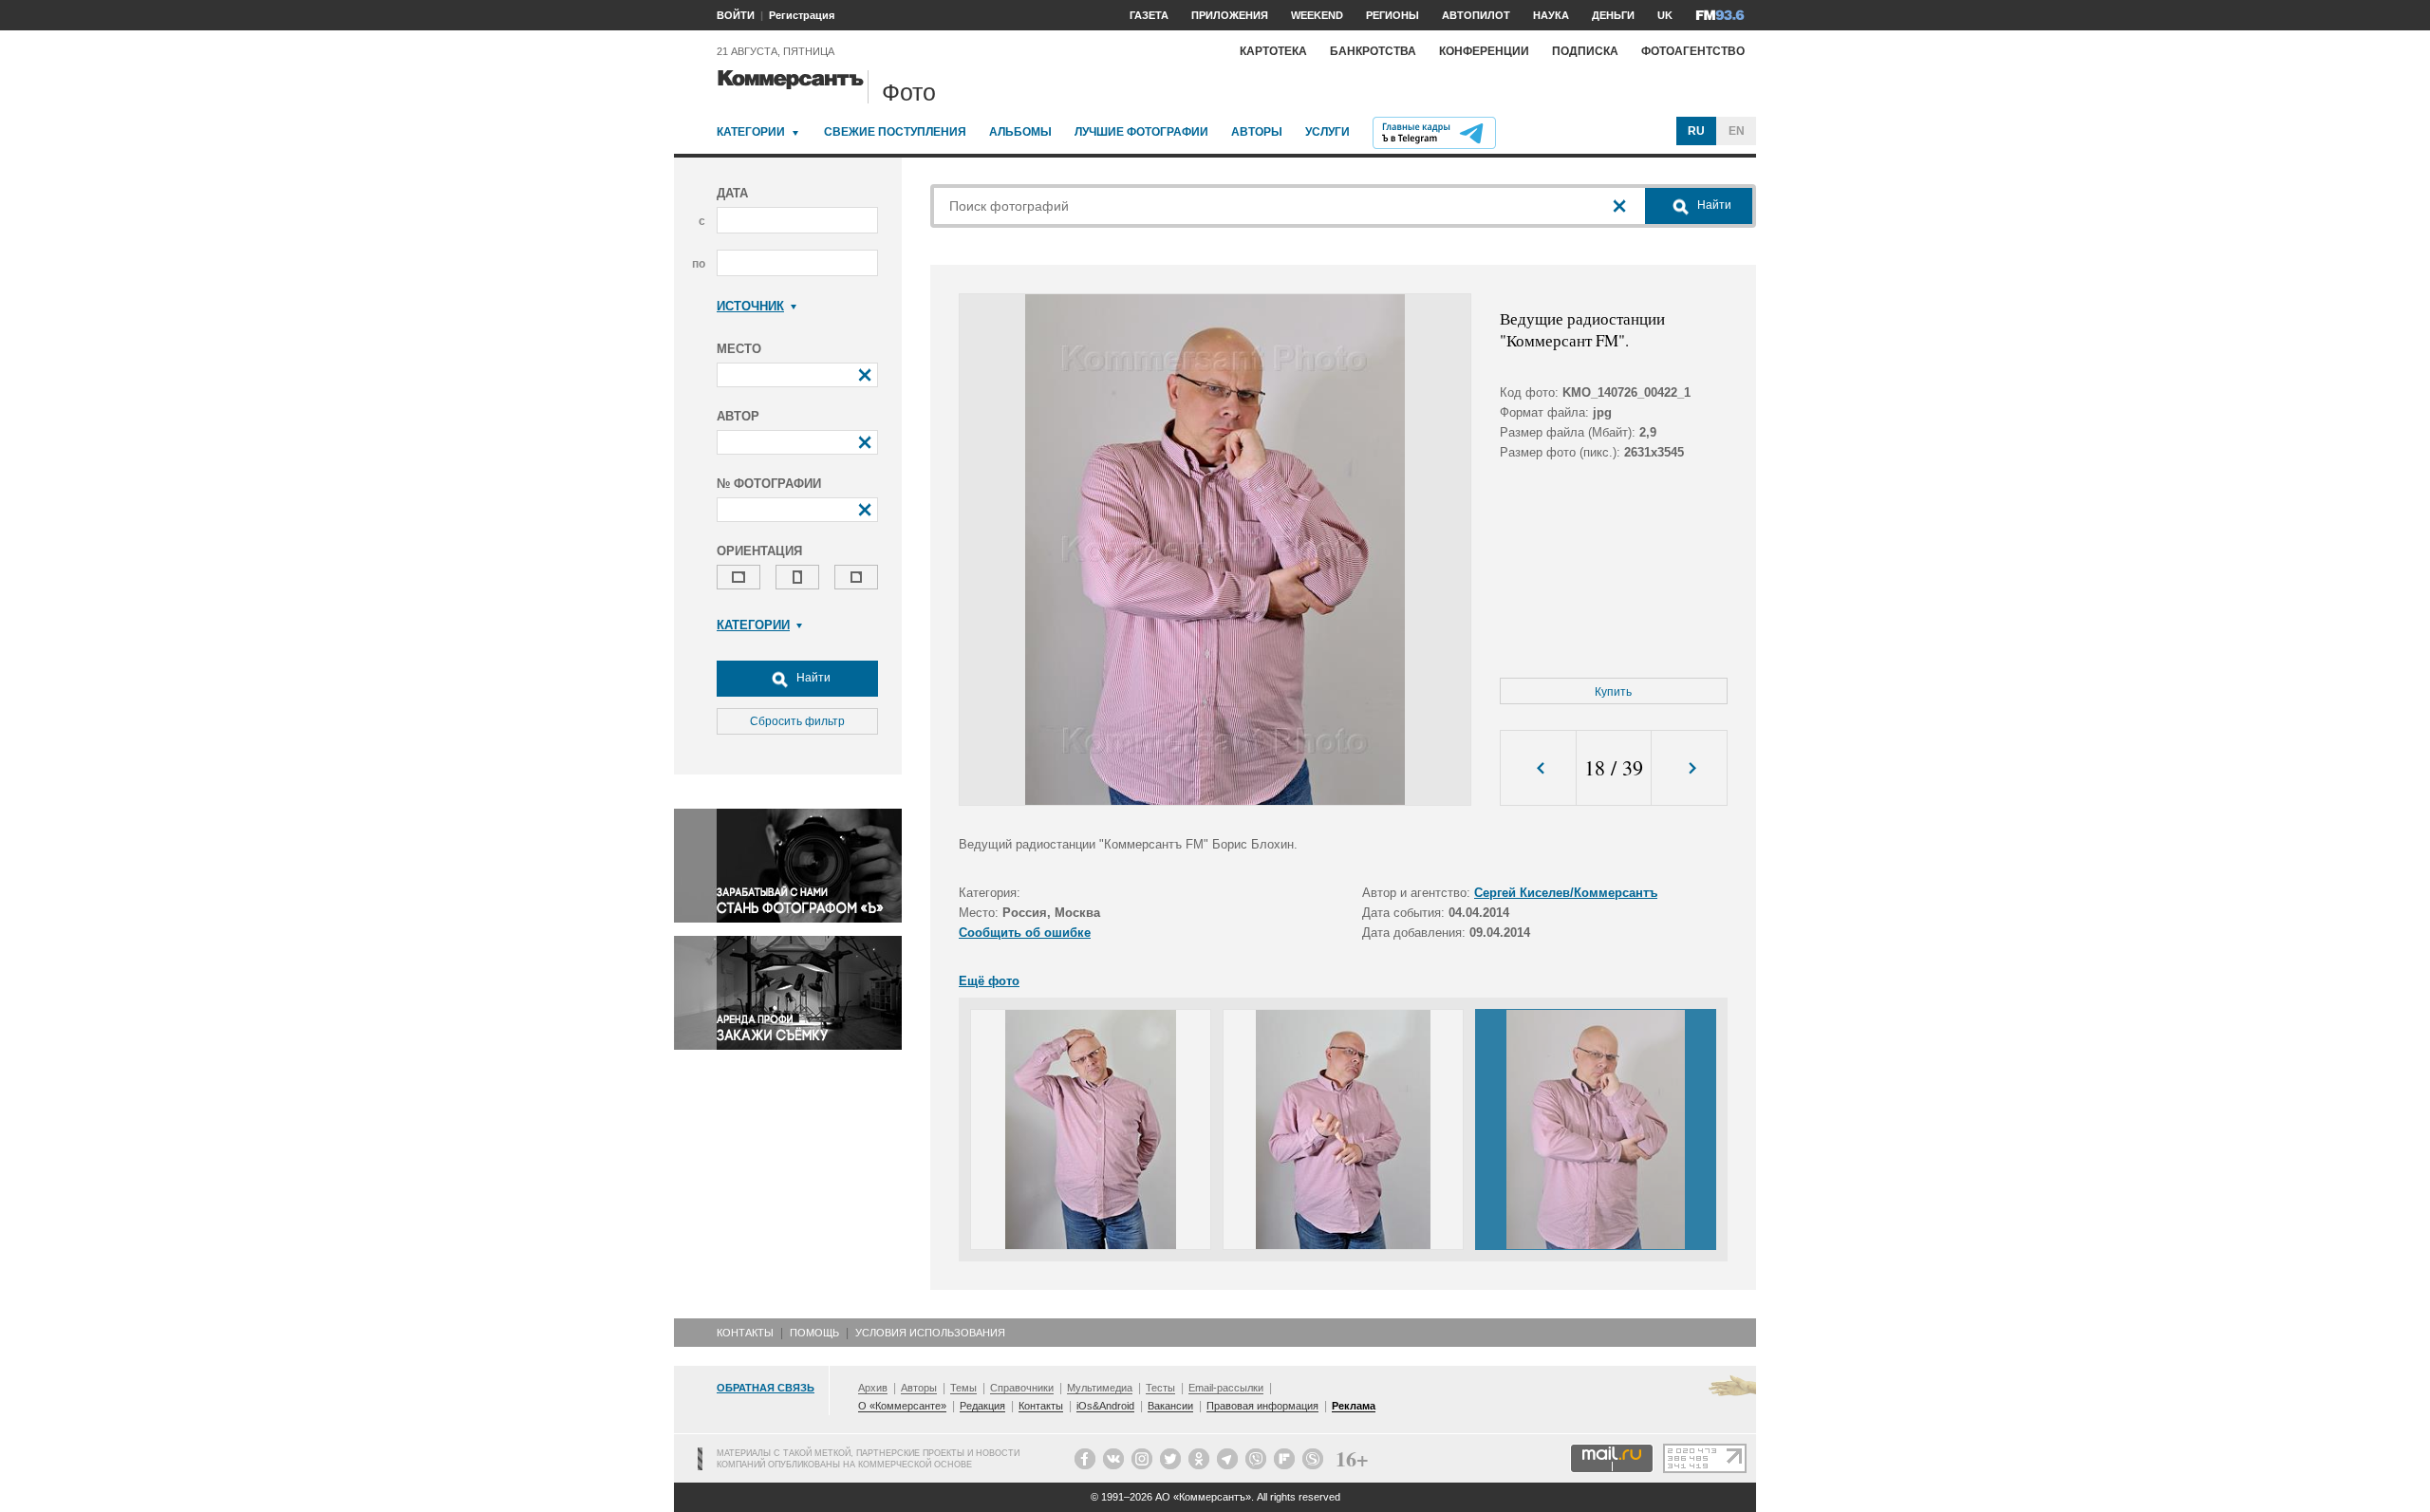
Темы (963, 1388)
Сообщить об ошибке (1025, 933)
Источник (750, 306)
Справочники (1022, 1388)
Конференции (1484, 51)
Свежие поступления (895, 132)
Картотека (1273, 51)
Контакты (745, 1333)
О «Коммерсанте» (902, 1406)
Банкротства (1373, 51)
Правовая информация (1262, 1406)
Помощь (814, 1333)
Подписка (1585, 51)
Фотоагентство (1693, 51)
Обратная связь (766, 1388)
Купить (1613, 692)
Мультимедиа (1100, 1388)
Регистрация (802, 15)
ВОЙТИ (736, 15)
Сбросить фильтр (797, 721)
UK (1665, 15)
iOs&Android (1105, 1406)
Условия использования (930, 1333)
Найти (812, 678)
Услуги (1327, 132)
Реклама (1354, 1406)
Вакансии (1170, 1406)
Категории (751, 132)
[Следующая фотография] (1689, 768)
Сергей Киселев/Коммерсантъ (1566, 893)
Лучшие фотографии (1141, 132)
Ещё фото (989, 981)
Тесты (1160, 1388)
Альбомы (1020, 132)
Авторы (1257, 132)
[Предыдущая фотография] (1538, 768)
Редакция (982, 1406)
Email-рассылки (1226, 1388)
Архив (873, 1388)
